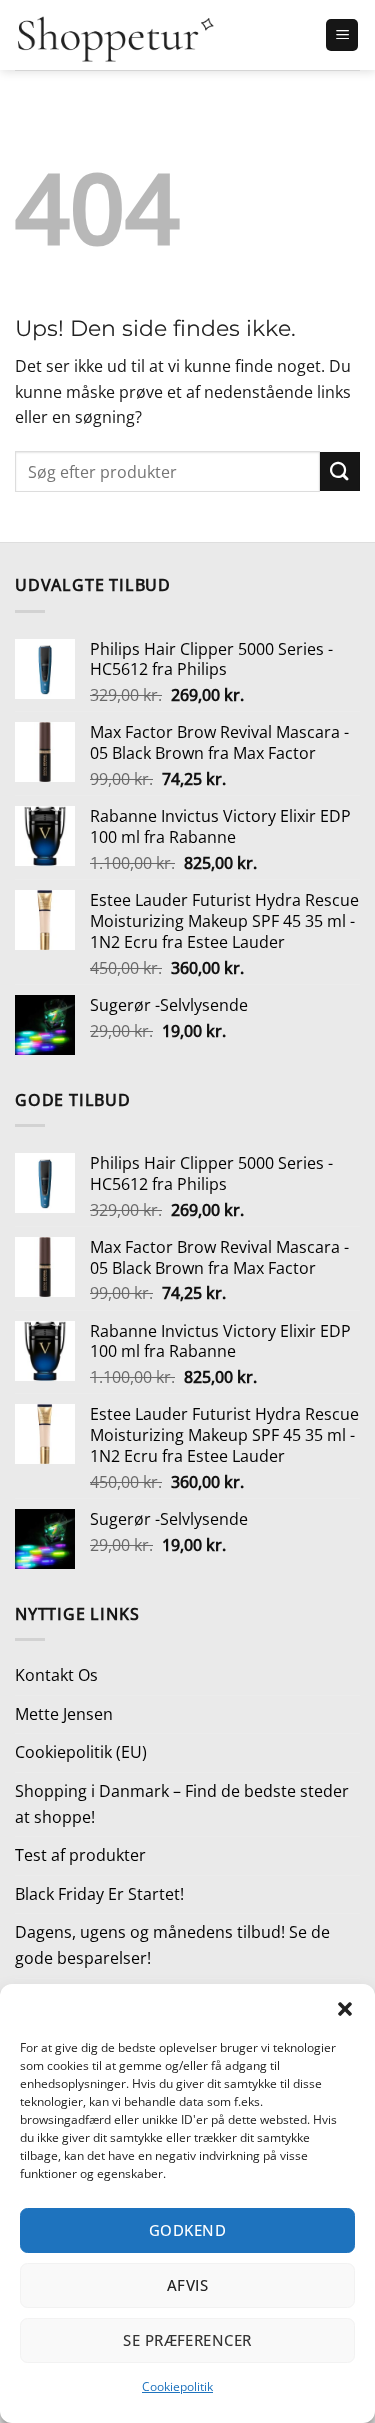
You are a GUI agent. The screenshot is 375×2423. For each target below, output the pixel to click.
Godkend (187, 2230)
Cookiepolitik (177, 2386)
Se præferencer (187, 2340)
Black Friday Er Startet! (99, 1894)
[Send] (340, 471)
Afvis (187, 2285)
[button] (345, 2009)
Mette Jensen (64, 1714)
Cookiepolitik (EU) (81, 1752)
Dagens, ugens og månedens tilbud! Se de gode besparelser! (172, 1945)
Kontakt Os (56, 1675)
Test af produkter (80, 1855)
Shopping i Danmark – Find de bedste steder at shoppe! (182, 1804)
